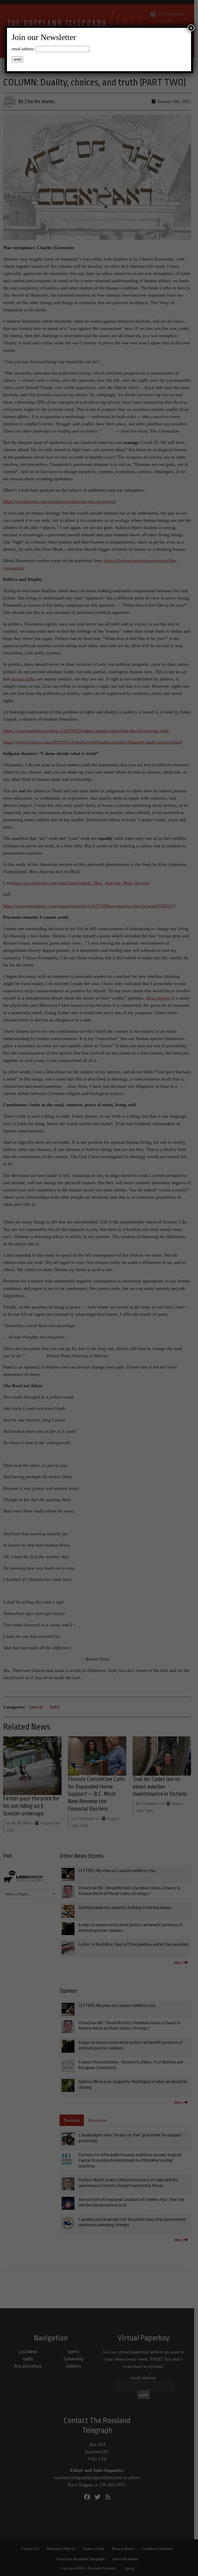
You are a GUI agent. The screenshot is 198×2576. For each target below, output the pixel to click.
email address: (23, 49)
